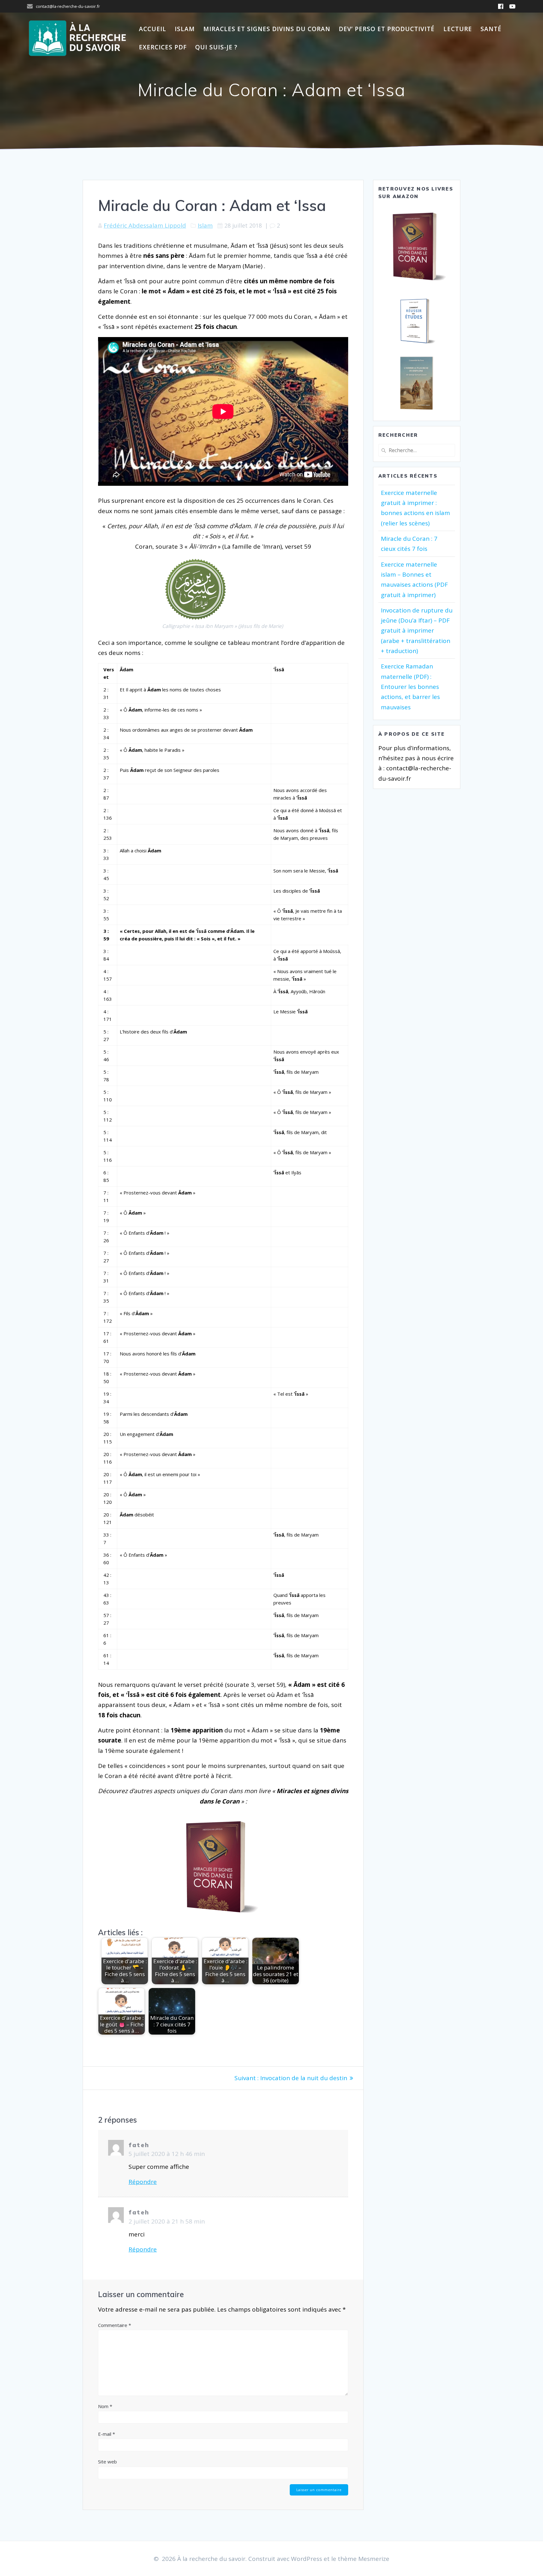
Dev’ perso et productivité (387, 29)
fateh (139, 2145)
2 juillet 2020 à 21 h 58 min (167, 2221)
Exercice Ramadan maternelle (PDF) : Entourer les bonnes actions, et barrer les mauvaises (410, 687)
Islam (185, 29)
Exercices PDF (163, 47)
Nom (105, 2406)
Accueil (153, 29)
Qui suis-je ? (216, 47)
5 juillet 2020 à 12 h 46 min (167, 2154)
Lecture (458, 29)
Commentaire (115, 2325)
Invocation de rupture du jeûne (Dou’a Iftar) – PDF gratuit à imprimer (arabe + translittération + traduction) (417, 631)
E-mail (107, 2434)
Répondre (143, 2182)
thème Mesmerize (364, 2559)
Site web (107, 2462)
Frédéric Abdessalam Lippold (145, 225)
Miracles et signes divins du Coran (267, 29)
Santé (491, 29)
